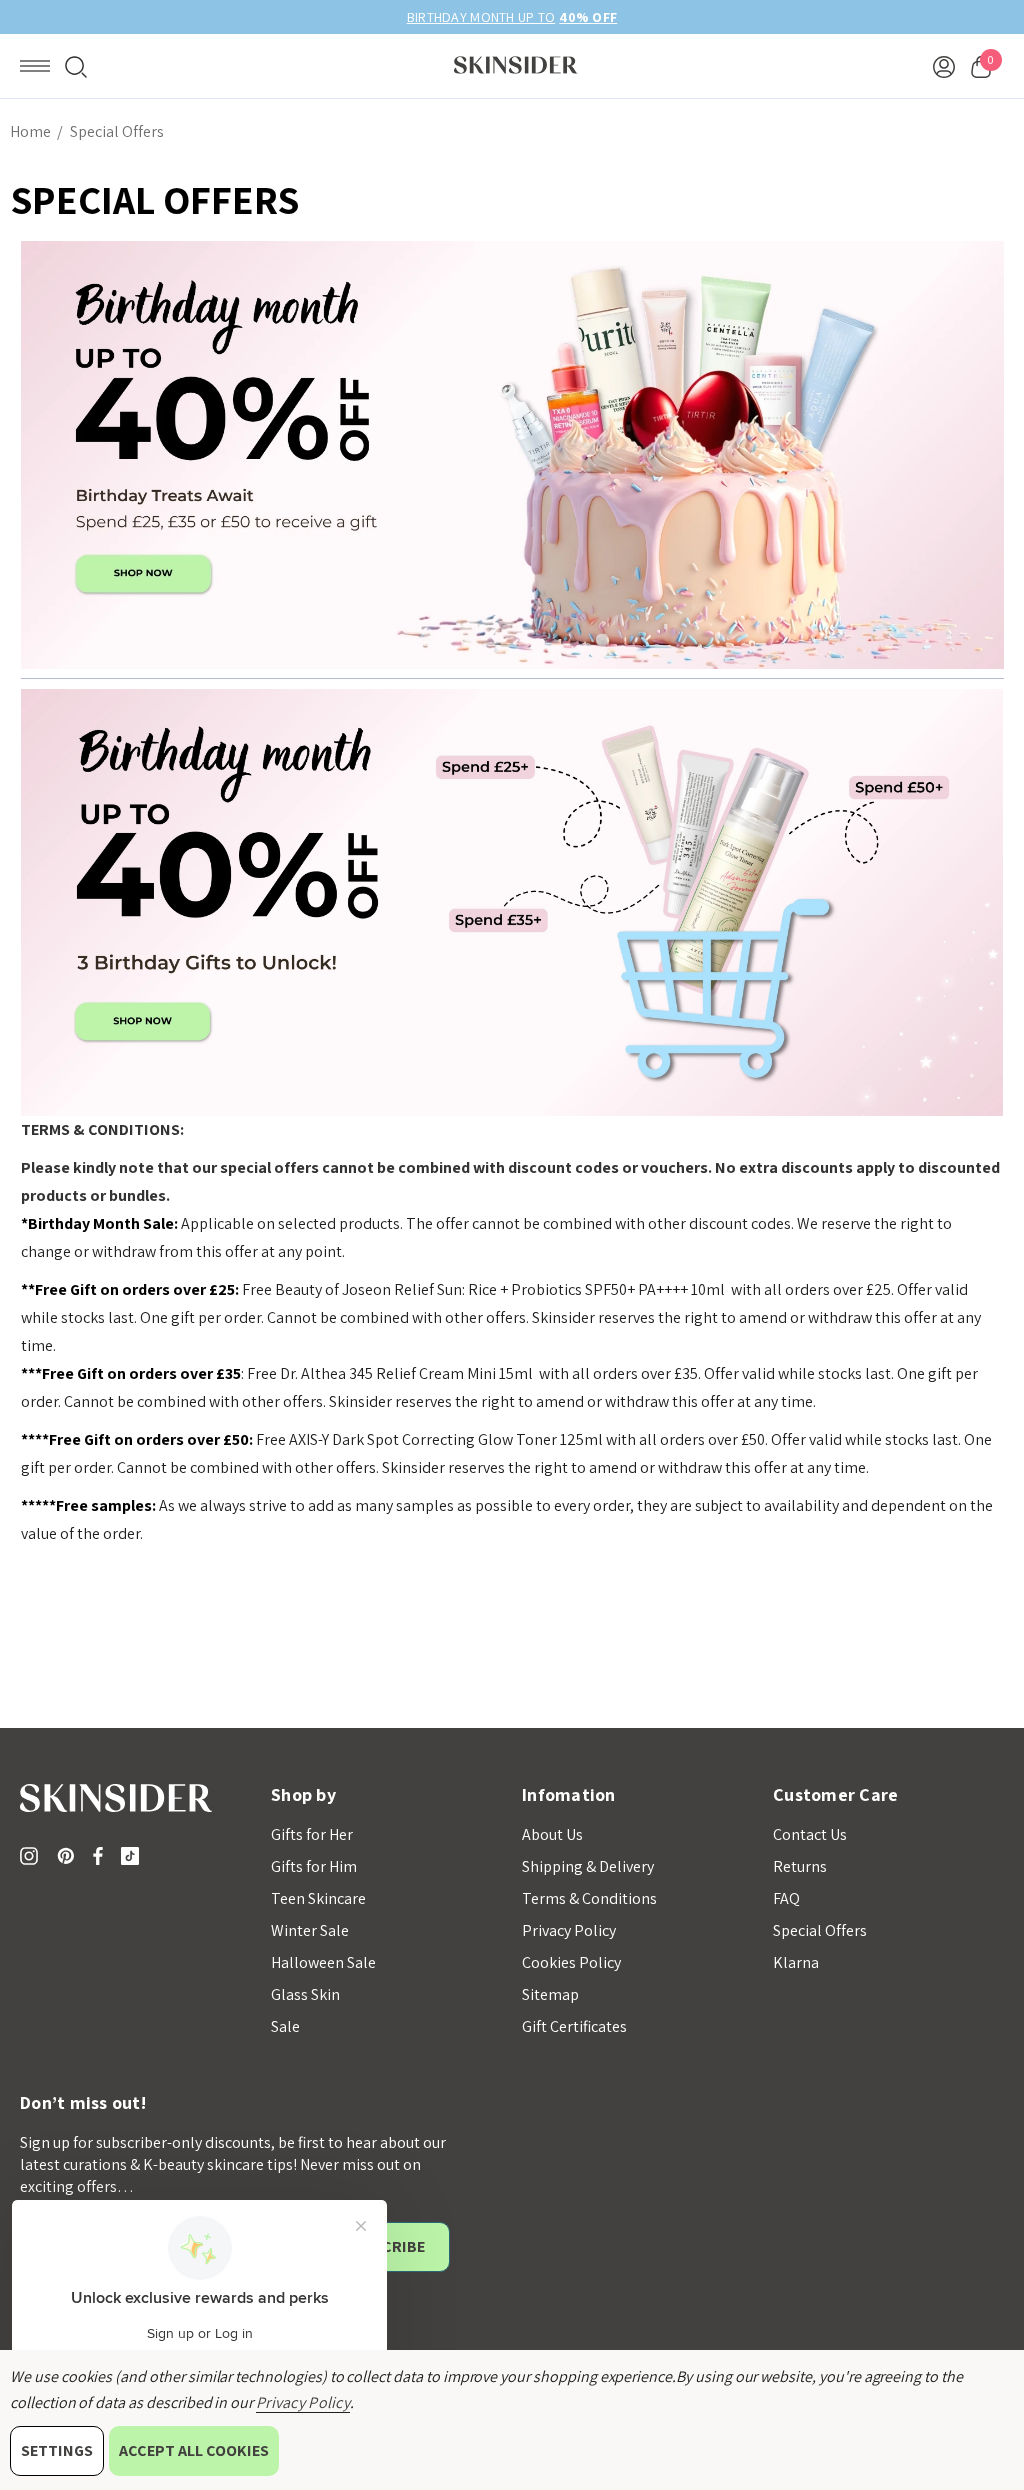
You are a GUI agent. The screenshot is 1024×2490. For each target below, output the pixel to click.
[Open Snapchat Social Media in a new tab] (134, 1856)
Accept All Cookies (194, 2450)
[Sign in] (944, 66)
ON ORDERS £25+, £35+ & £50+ (512, 17)
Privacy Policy (303, 2402)
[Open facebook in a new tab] (98, 1856)
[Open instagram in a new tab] (32, 1856)
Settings (57, 2450)
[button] (512, 455)
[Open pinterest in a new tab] (69, 1856)
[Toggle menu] (35, 66)
